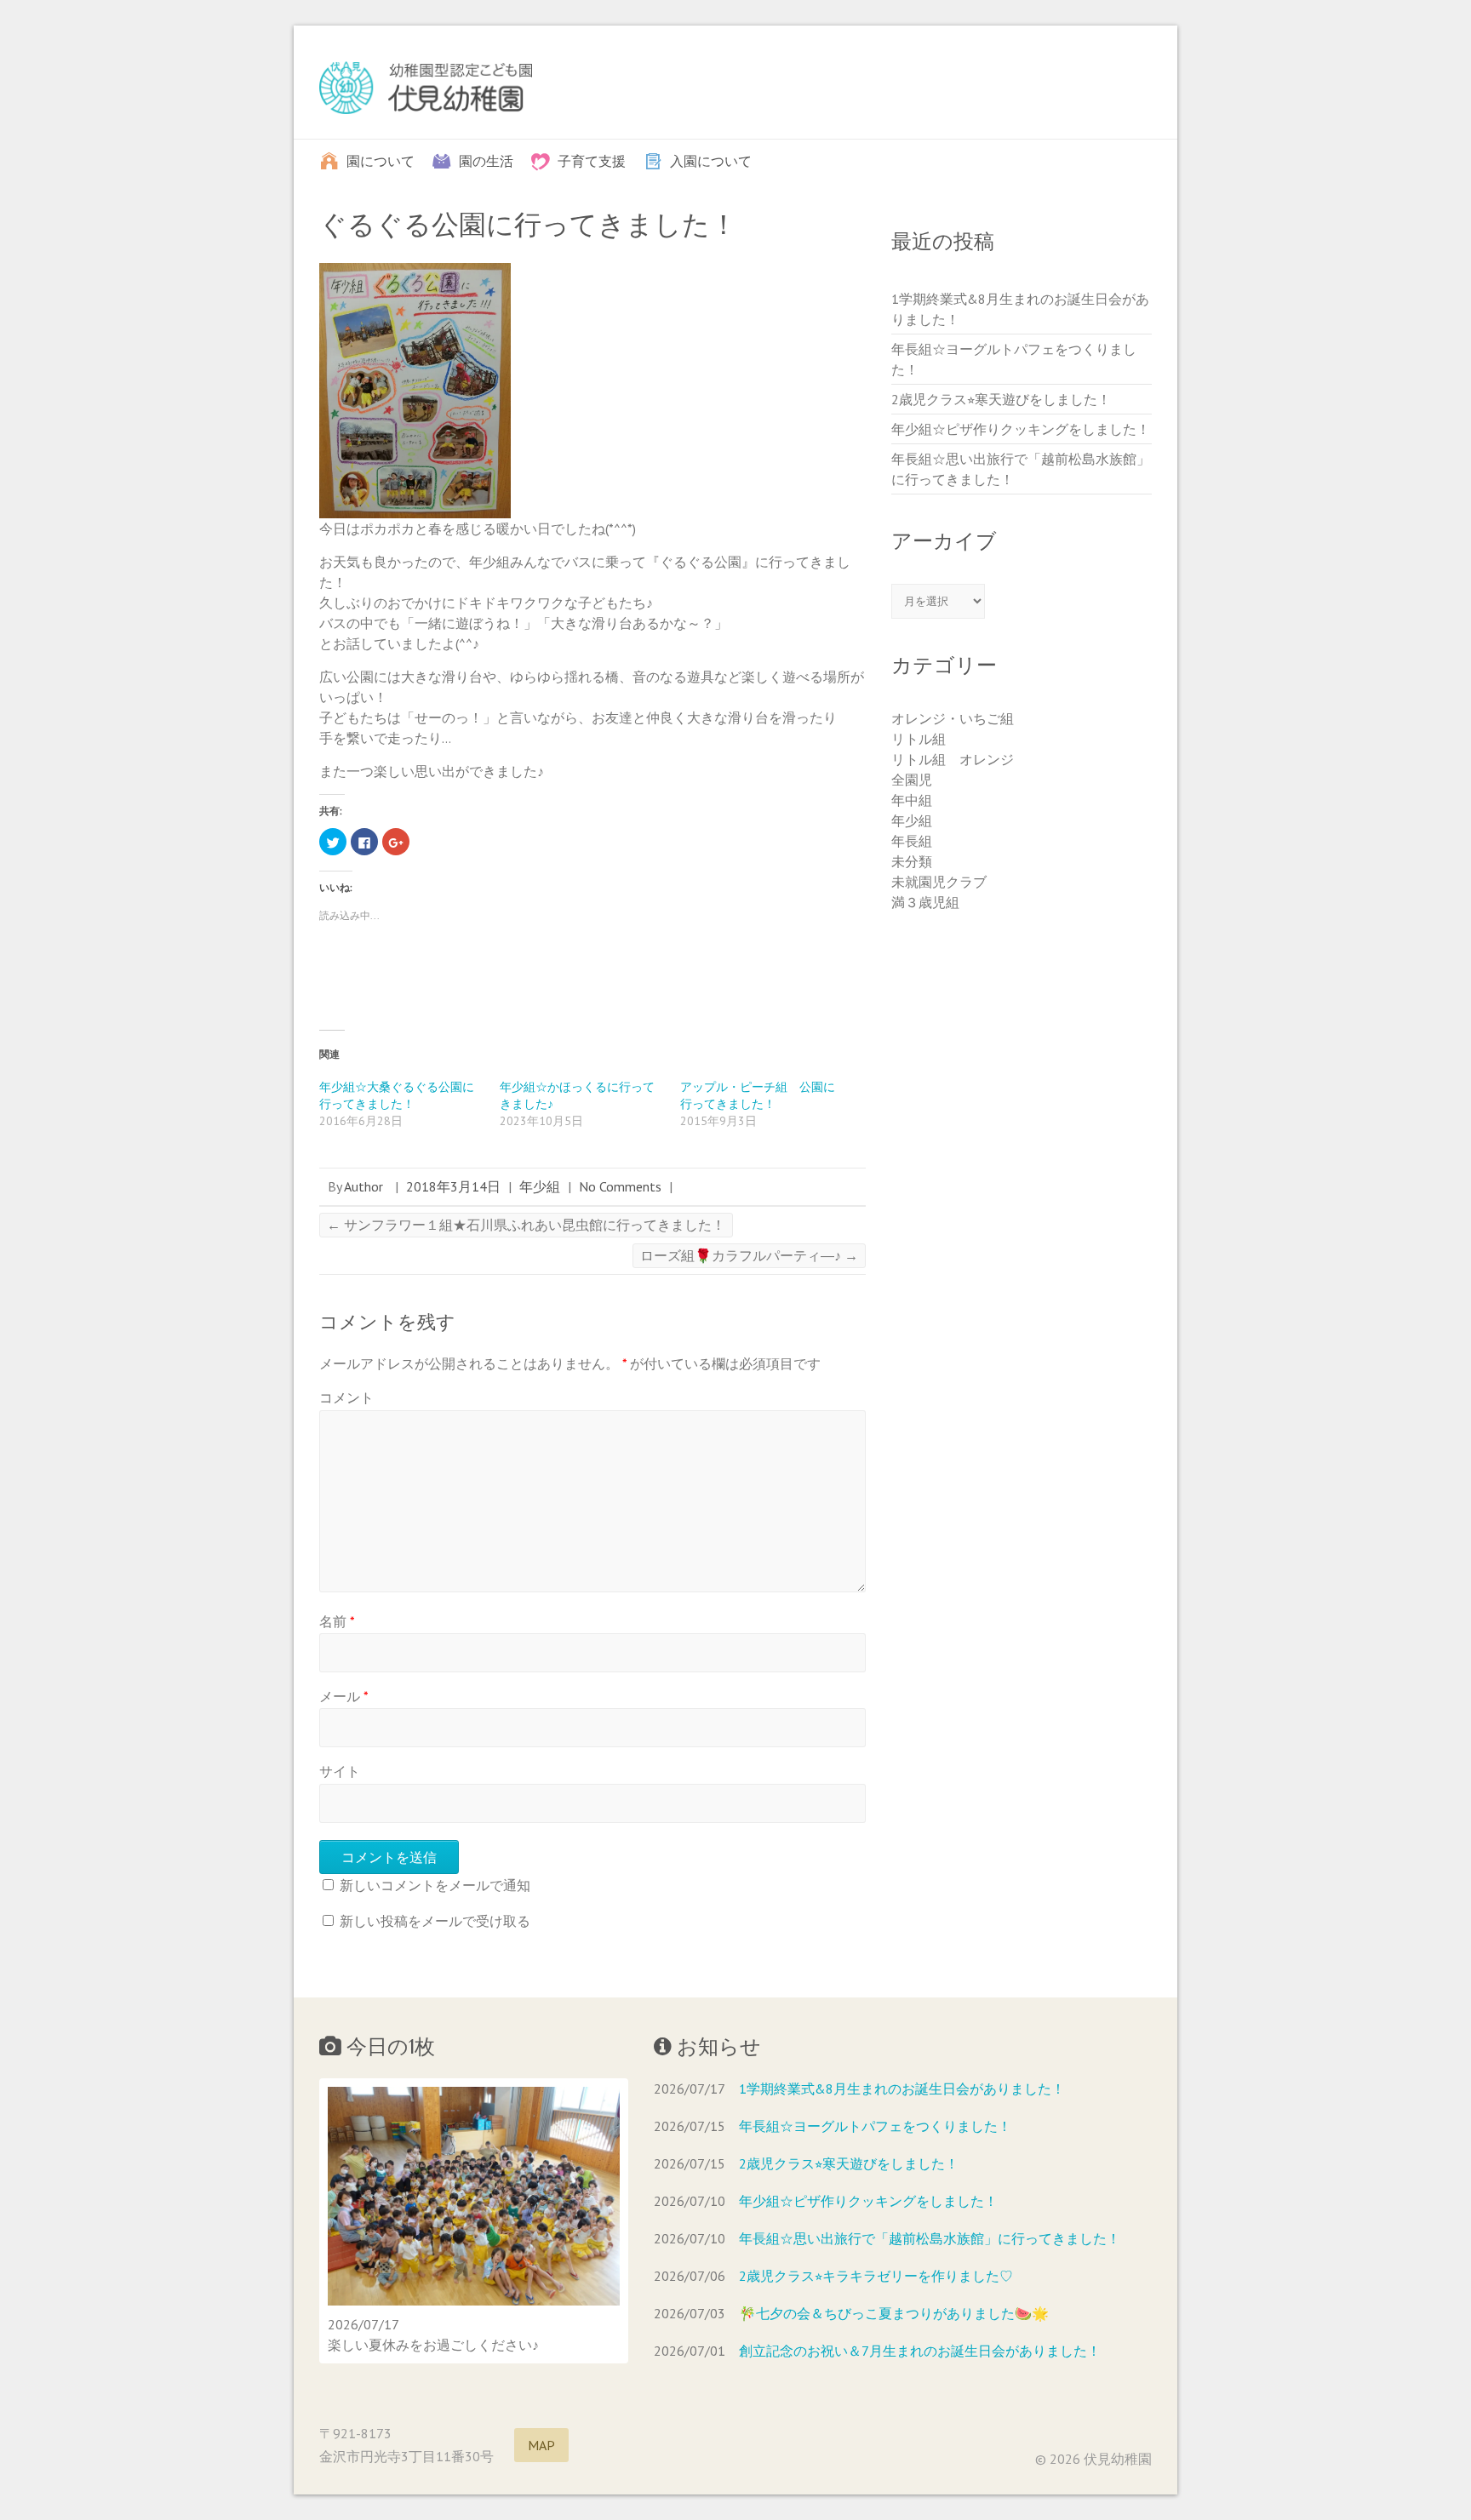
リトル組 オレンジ (953, 759)
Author (363, 1186)
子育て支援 (592, 160)
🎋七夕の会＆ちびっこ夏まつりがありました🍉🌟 (894, 2313)
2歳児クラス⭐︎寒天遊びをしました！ (1001, 399)
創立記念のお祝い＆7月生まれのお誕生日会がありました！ (920, 2351)
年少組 (540, 1186)
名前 (337, 1621)
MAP (541, 2445)
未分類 (912, 861)
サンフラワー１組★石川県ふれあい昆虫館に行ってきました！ (526, 1225)
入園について (711, 160)
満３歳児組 (925, 902)
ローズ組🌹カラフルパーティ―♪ (749, 1255)
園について (381, 160)
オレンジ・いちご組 (953, 718)
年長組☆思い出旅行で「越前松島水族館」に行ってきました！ (930, 2238)
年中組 (912, 800)
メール (344, 1696)
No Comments (620, 1186)
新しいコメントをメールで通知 (435, 1885)
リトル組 (919, 739)
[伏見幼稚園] (426, 91)
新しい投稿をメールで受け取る (435, 1921)
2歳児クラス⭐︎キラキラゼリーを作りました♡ (876, 2276)
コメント (346, 1397)
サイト (340, 1771)
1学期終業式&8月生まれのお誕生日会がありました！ (902, 2089)
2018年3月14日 (453, 1186)
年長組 (912, 841)
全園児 (912, 780)
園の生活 (486, 160)
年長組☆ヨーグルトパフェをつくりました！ (875, 2126)
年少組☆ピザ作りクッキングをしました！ (1021, 429)
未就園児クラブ (939, 882)
